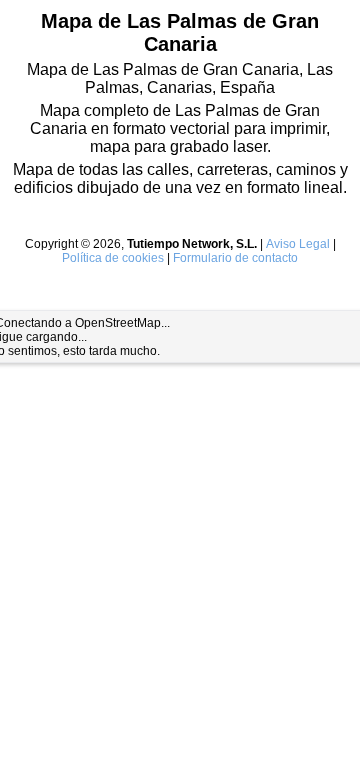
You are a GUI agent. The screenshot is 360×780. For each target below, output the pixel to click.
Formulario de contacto (235, 258)
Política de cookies (113, 258)
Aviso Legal (298, 244)
